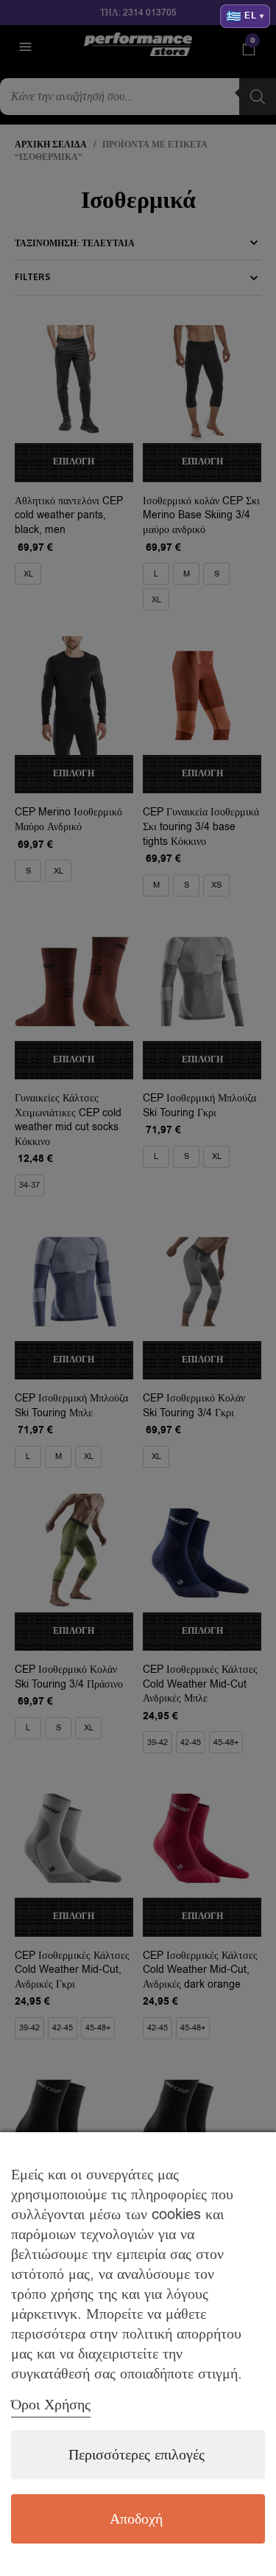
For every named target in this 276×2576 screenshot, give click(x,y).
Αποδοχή (136, 2519)
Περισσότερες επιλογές (137, 2455)
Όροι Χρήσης (51, 2405)
